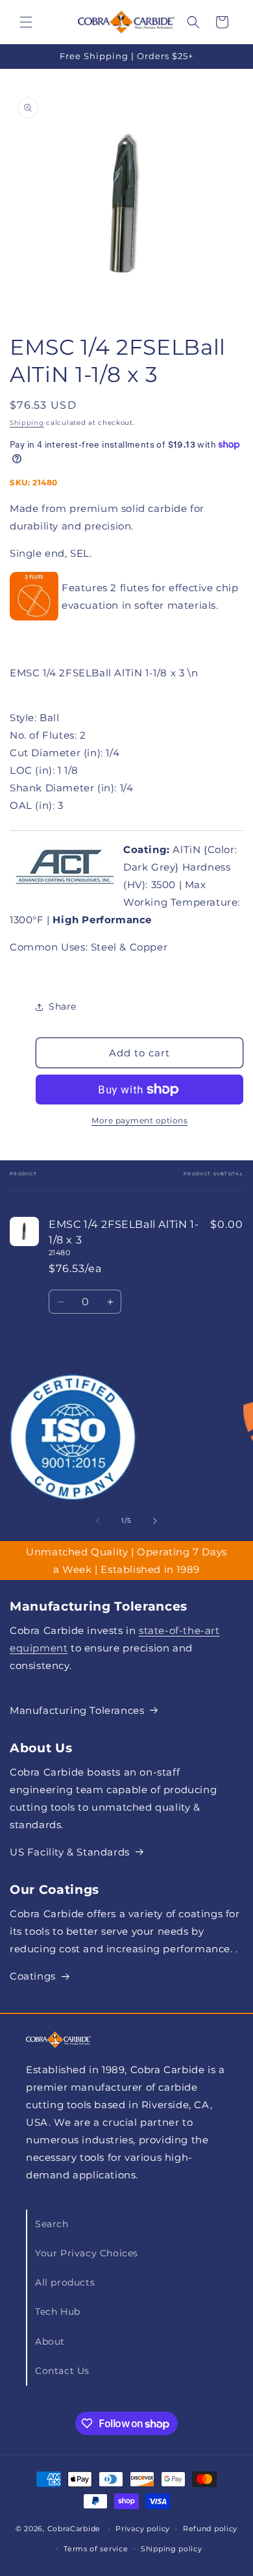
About (50, 2341)
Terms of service (96, 2549)
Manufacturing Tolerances (77, 1710)
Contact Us (62, 2371)
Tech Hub (58, 2312)
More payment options (139, 1120)
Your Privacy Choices (87, 2253)
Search (52, 2224)
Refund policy (210, 2529)
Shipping (27, 423)
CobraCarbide (74, 2529)
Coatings (33, 1976)
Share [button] (63, 1006)
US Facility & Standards (70, 1852)
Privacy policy (143, 2529)
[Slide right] (155, 1521)
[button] (26, 22)
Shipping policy (172, 2549)
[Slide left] (98, 1521)
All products (65, 2282)
